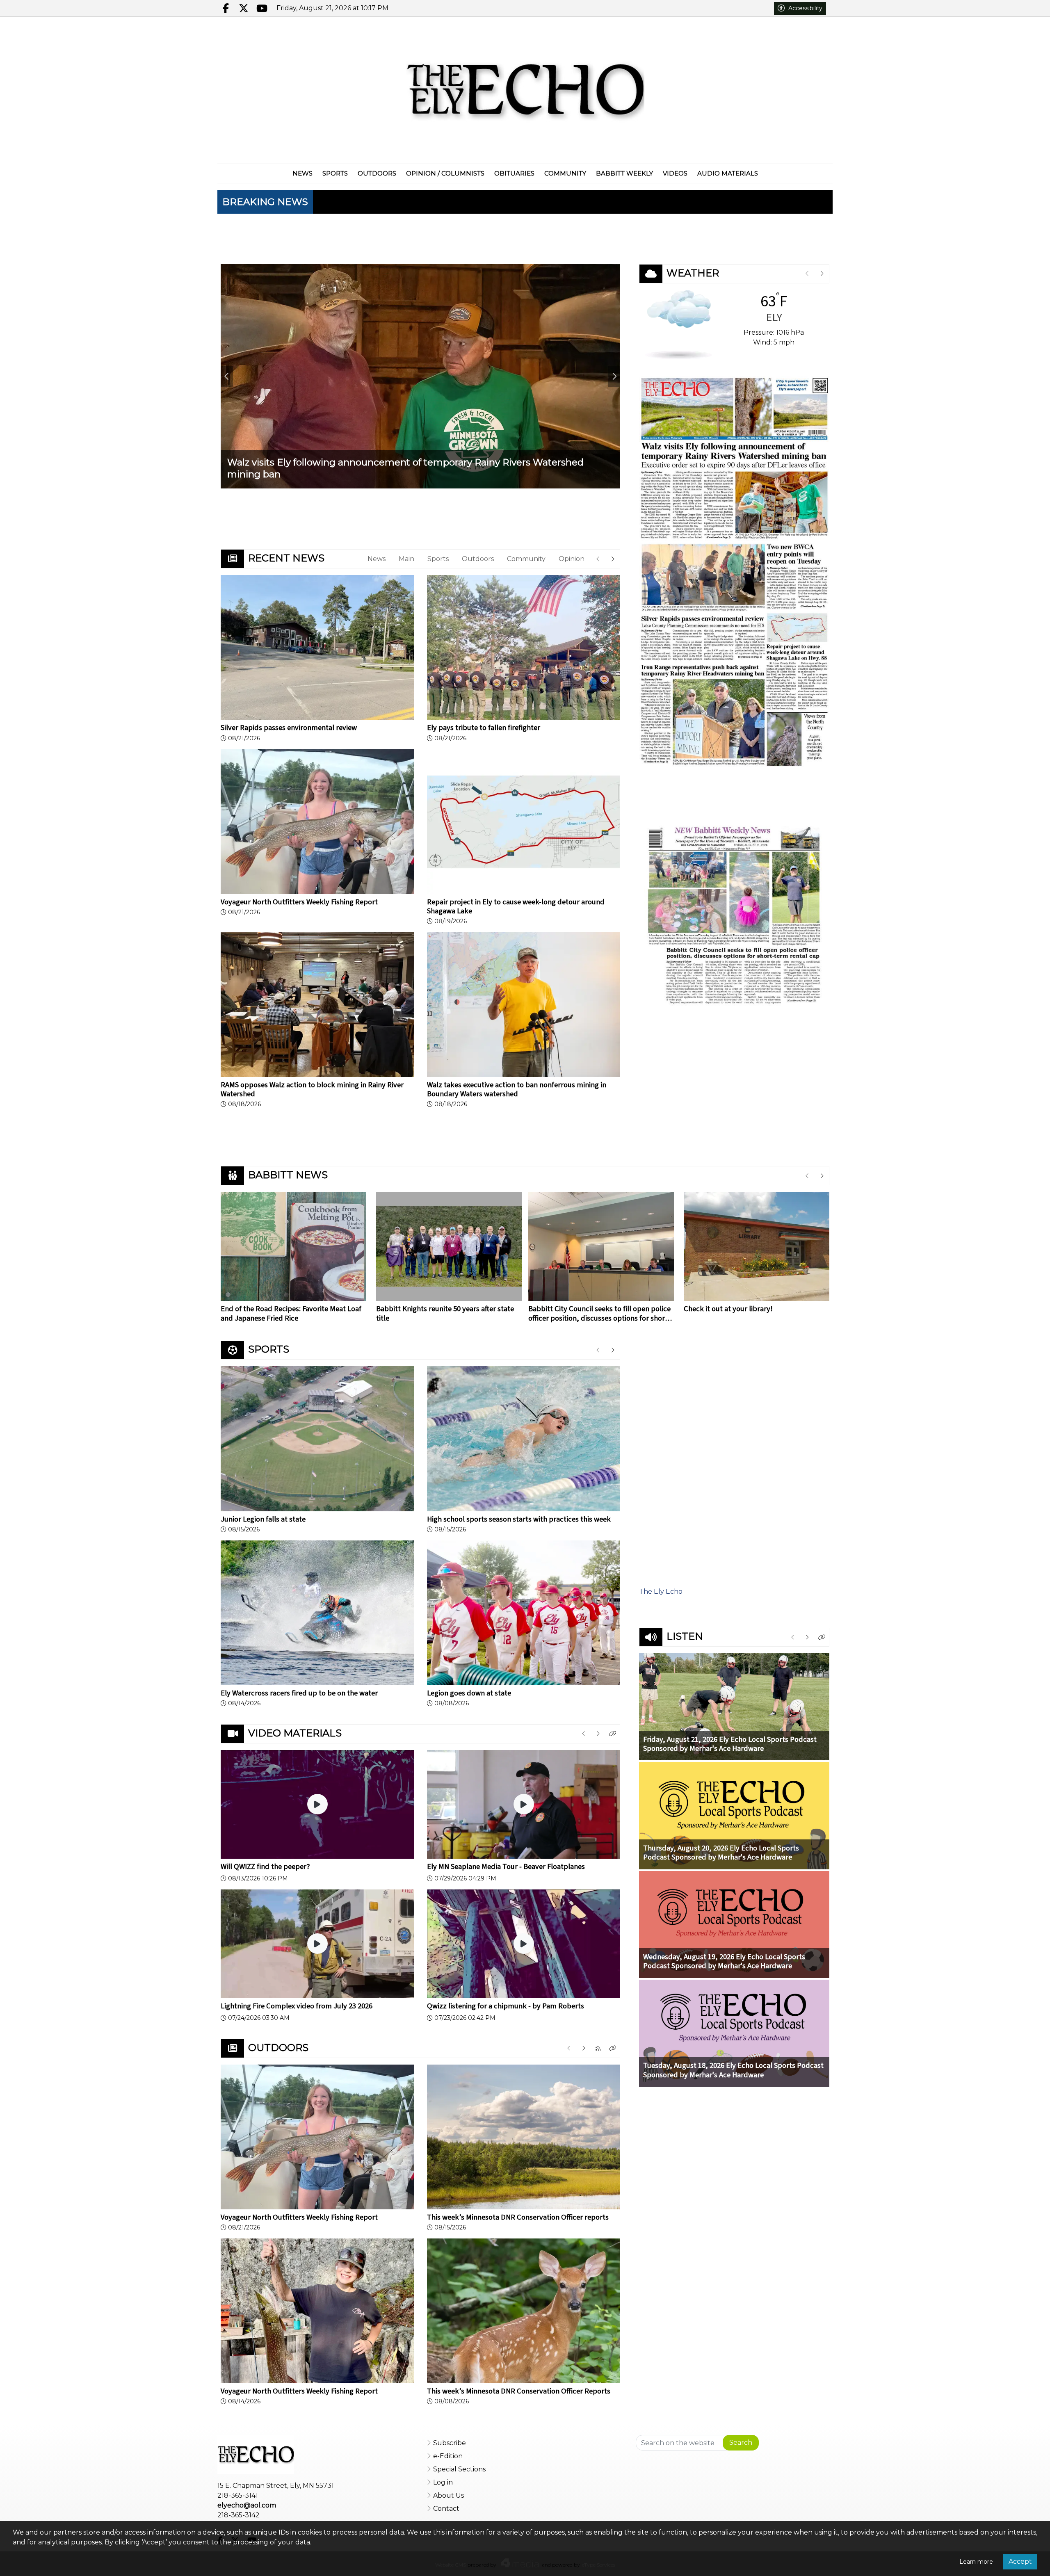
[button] (613, 1734)
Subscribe (450, 2443)
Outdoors (478, 559)
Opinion (572, 559)
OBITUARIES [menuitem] (514, 173)
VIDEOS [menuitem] (675, 173)
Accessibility (805, 8)
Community (526, 559)
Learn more (976, 2562)
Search (741, 2443)
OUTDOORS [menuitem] (377, 173)
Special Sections (459, 2469)
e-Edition (448, 2456)
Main (406, 559)
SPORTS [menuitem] (335, 173)
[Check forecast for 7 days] (679, 324)
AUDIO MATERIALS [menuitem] (728, 173)
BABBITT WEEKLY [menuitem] (624, 173)
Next (614, 376)
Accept (1020, 2561)
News (377, 559)
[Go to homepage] (525, 90)
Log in (443, 2482)
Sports (438, 559)
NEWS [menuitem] (302, 173)
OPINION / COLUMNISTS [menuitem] (445, 173)
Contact (446, 2509)
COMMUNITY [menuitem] (565, 173)
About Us (449, 2495)
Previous (227, 376)
